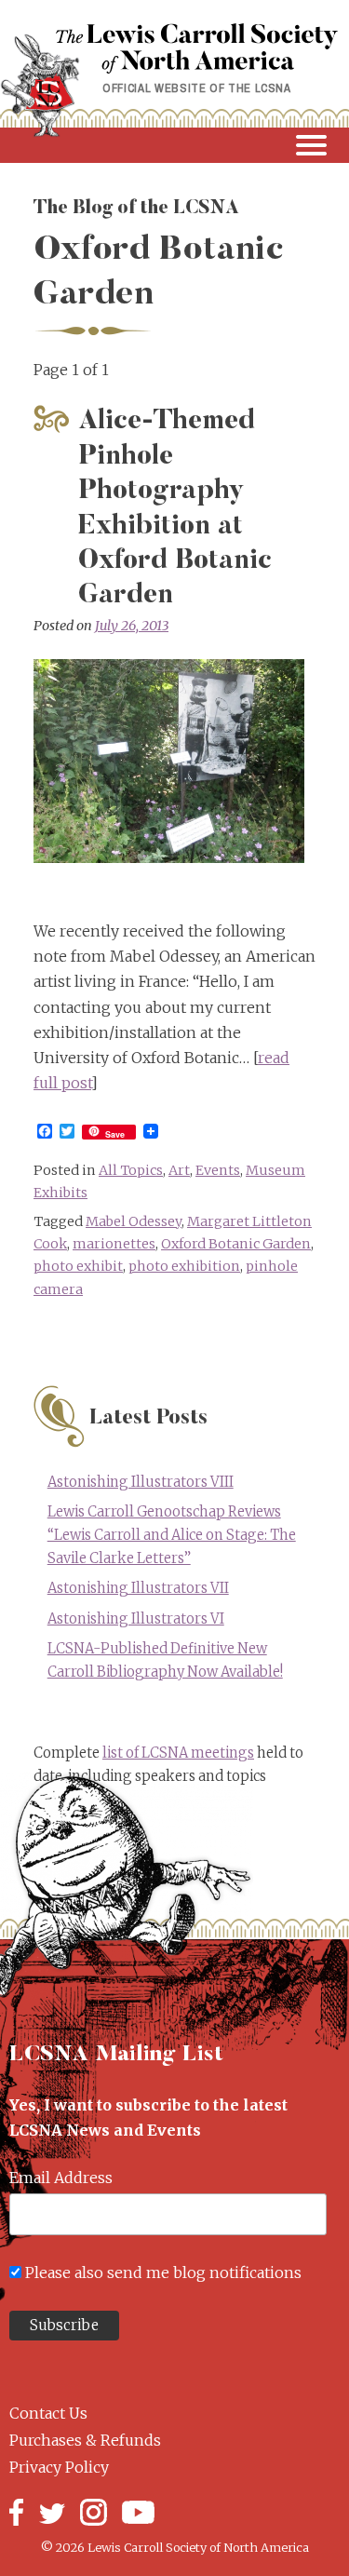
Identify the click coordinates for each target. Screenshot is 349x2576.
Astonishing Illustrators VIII (141, 1482)
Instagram (94, 2512)
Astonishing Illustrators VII (138, 1588)
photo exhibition (184, 1266)
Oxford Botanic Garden (236, 1244)
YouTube (138, 2512)
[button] (174, 145)
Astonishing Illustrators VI (136, 1619)
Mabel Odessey (134, 1221)
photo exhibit (78, 1266)
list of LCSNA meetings (178, 1753)
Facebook (16, 2512)
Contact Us (48, 2413)
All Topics (131, 1170)
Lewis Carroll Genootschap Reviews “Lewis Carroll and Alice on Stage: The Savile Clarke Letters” (172, 1535)
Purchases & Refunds (85, 2440)
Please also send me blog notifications (163, 2273)
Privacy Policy (59, 2467)
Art (179, 1170)
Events (218, 1170)
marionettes (114, 1244)
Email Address (61, 2178)
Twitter (52, 2512)
